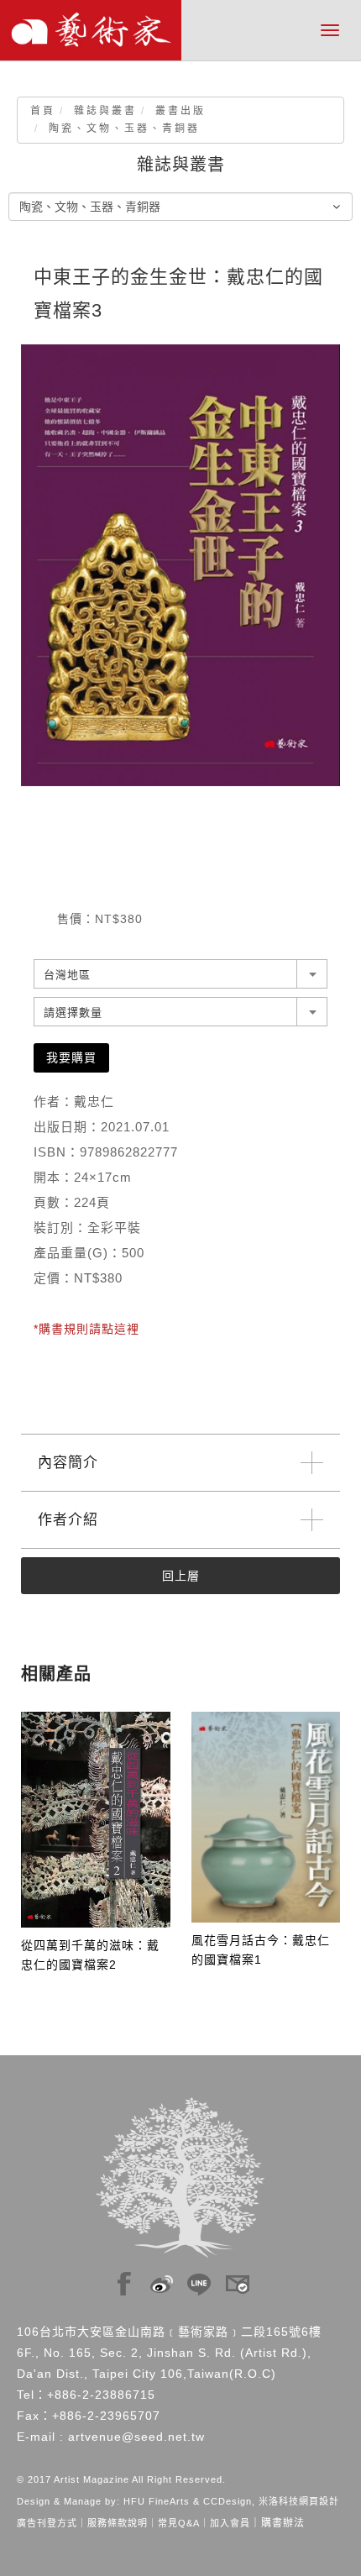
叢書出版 (180, 111)
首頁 (43, 111)
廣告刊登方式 (47, 2523)
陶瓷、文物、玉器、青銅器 (124, 129)
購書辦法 (283, 2523)
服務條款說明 (118, 2523)
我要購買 (71, 1057)
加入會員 (230, 2523)
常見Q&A (179, 2523)
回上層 (181, 1576)
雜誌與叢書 (105, 111)
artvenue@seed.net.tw (136, 2437)
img (124, 2280)
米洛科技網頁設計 (299, 2501)
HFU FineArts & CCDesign (188, 2501)
